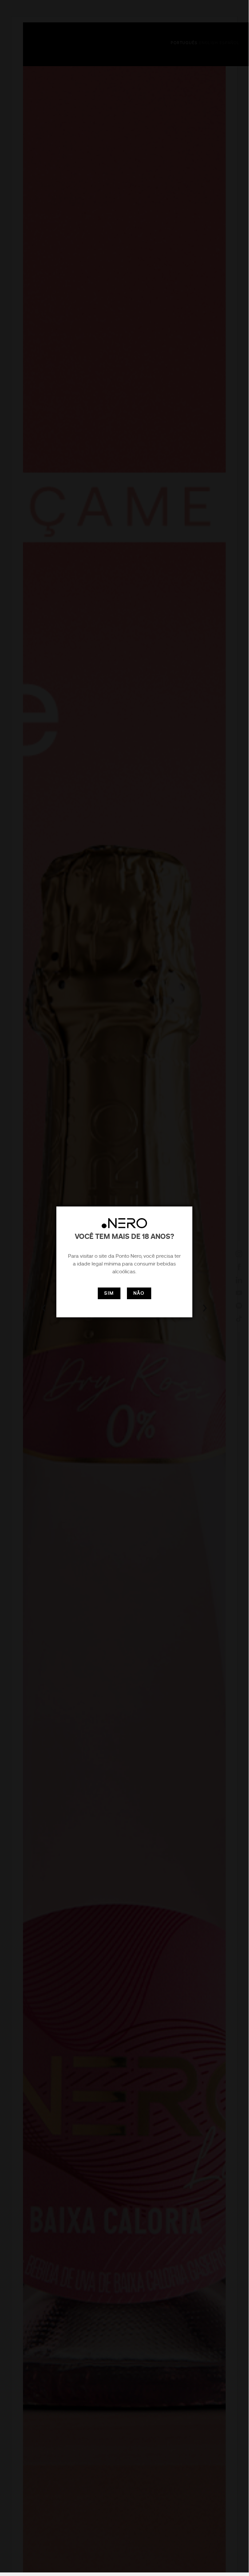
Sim (109, 1293)
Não (139, 1293)
